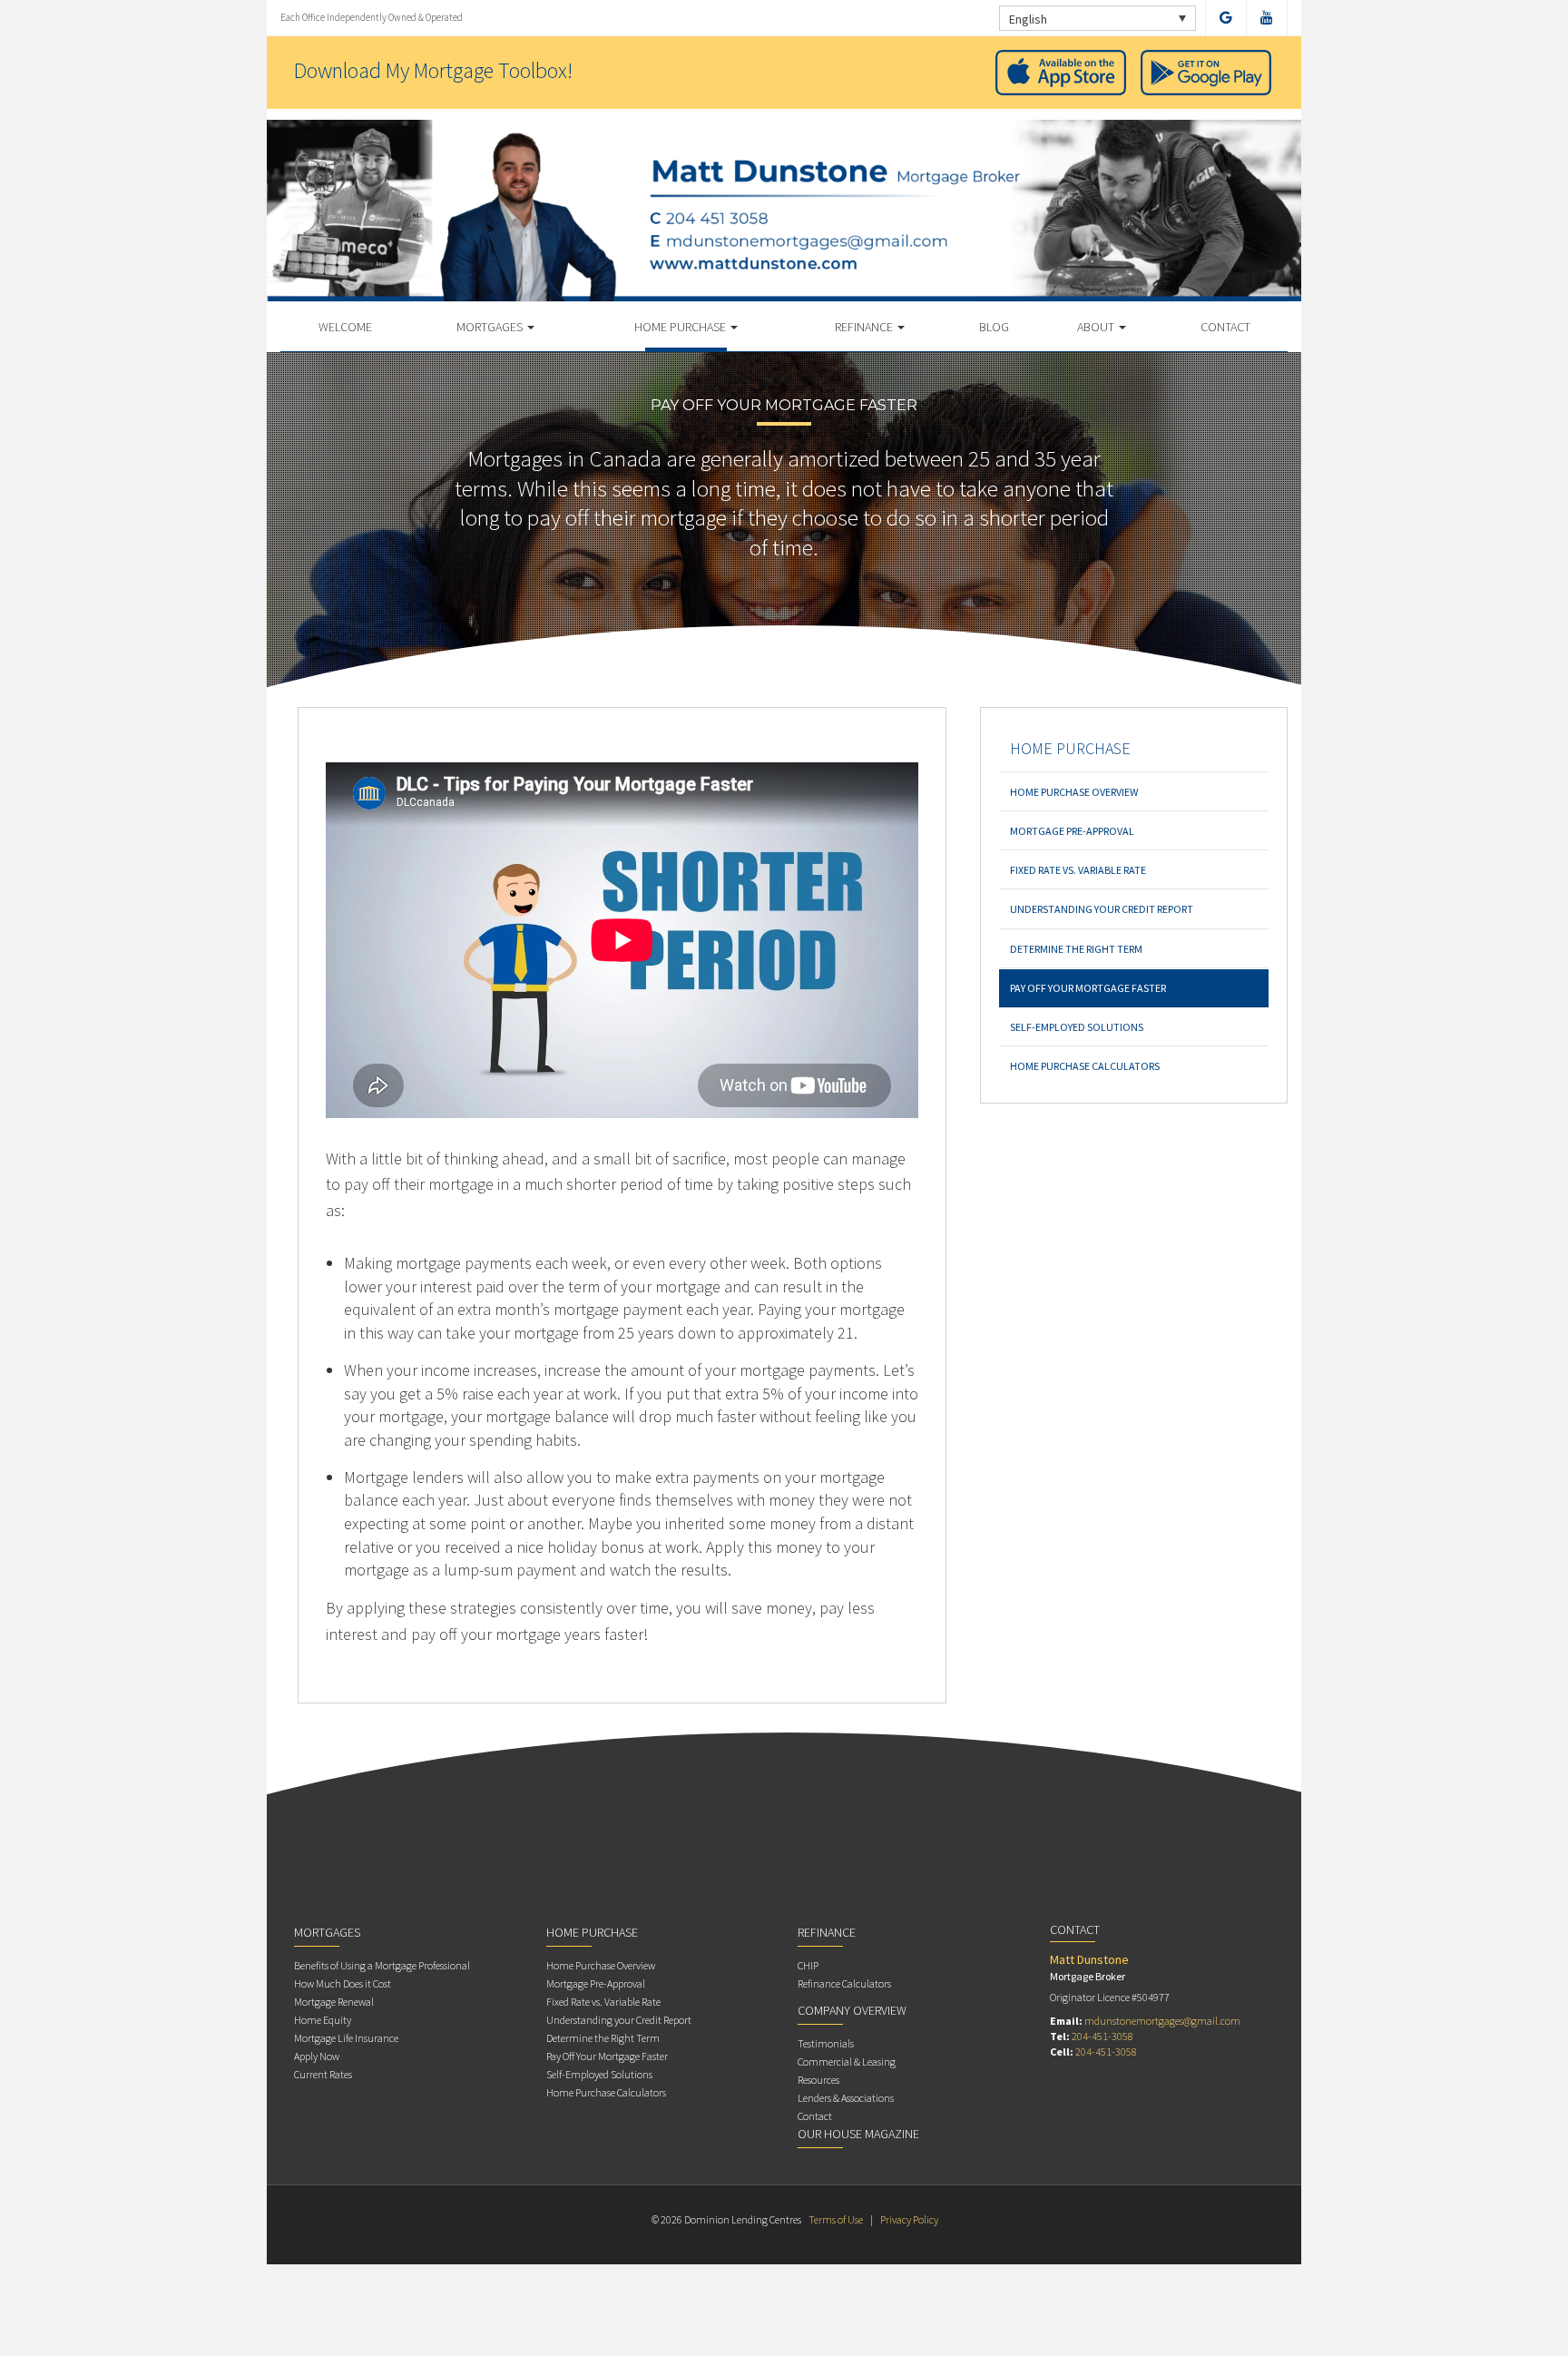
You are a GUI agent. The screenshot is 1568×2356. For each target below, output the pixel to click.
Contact (1225, 327)
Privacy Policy (909, 2219)
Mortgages (491, 327)
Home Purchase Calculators (1085, 1066)
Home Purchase (681, 327)
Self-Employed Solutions (1077, 1027)
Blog (994, 327)
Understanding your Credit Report (1102, 909)
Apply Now (317, 2056)
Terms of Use (836, 2219)
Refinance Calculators (844, 1983)
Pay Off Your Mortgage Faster (1088, 988)
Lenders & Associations (846, 2098)
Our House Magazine (858, 2134)
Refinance (865, 327)
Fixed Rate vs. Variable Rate (1078, 870)
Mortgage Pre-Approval (1072, 831)
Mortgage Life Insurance (346, 2038)
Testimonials (826, 2043)
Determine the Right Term (1076, 949)
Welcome (345, 327)
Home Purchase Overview (1074, 792)
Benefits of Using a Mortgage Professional (382, 1965)
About (1097, 327)
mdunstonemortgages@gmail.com (1162, 2021)
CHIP (808, 1965)
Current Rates (323, 2074)
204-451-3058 (1102, 2036)
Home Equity (323, 2020)
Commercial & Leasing (847, 2061)
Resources (818, 2080)
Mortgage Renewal (334, 2002)
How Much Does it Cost (343, 1983)
